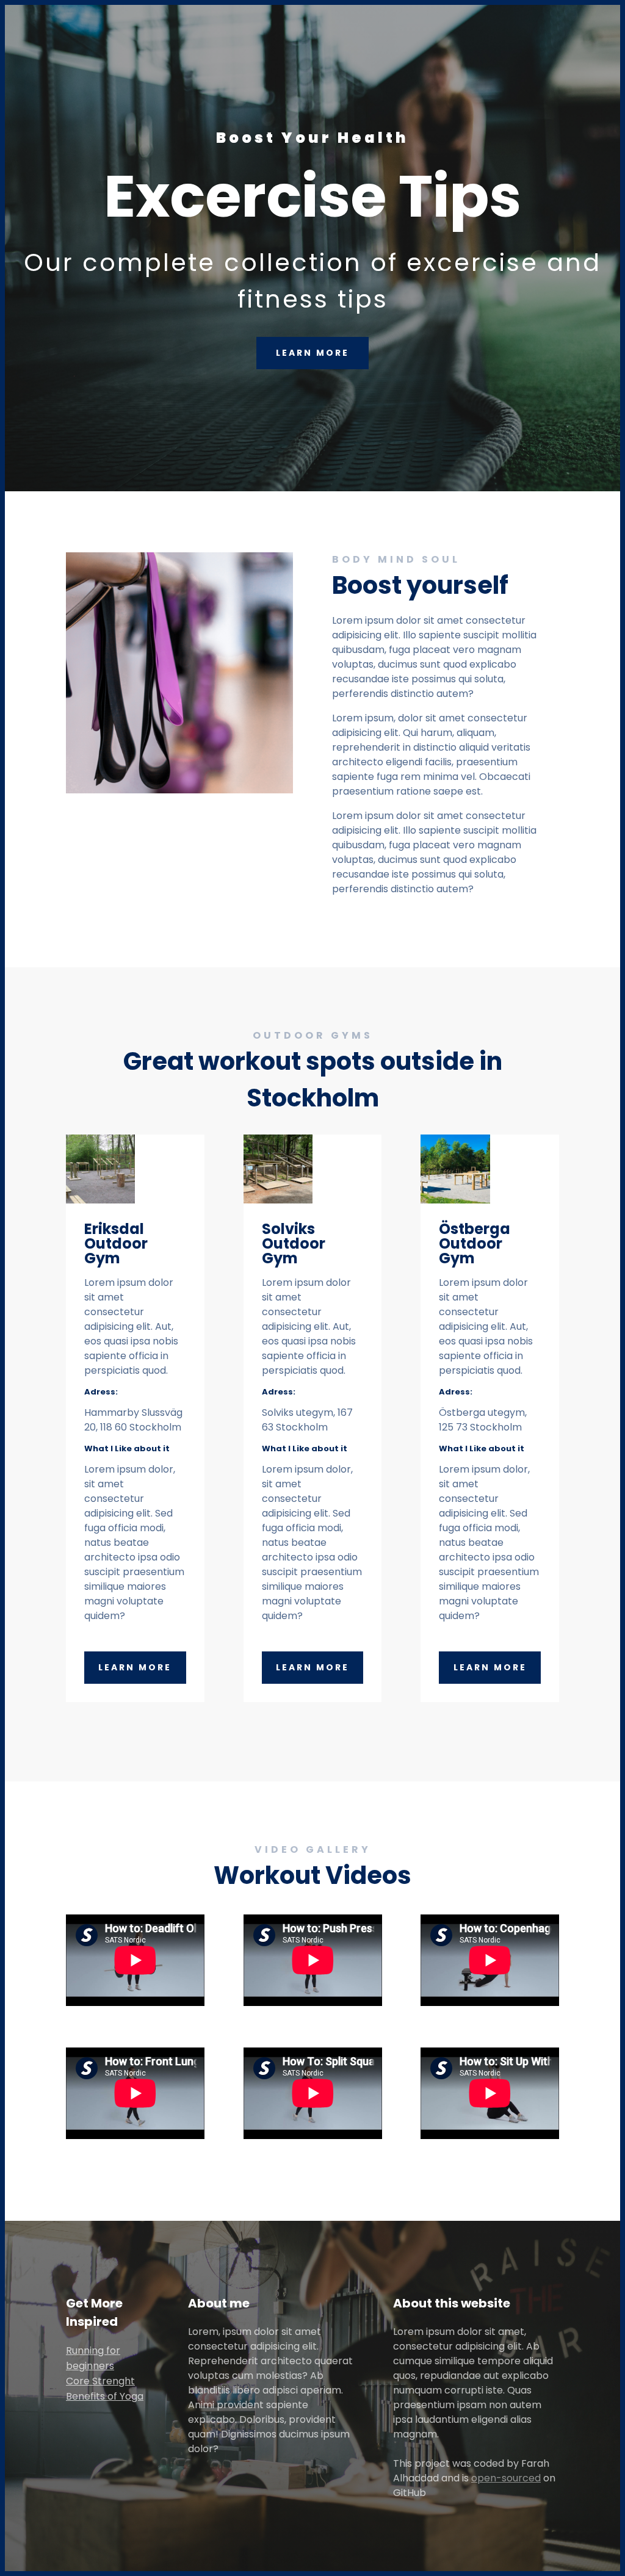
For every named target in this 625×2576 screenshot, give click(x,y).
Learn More (312, 353)
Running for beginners (93, 2358)
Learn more (135, 1667)
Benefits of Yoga (105, 2396)
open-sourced (506, 2478)
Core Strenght (100, 2381)
